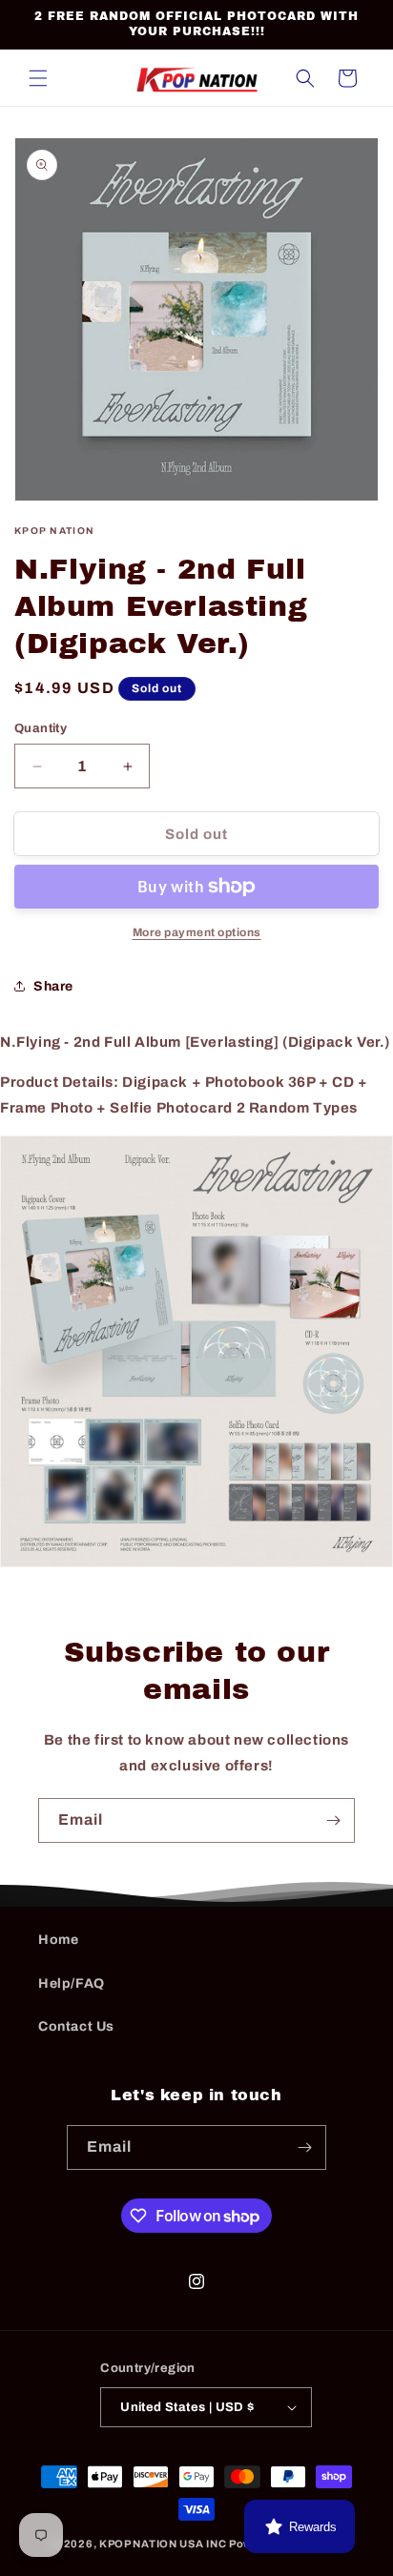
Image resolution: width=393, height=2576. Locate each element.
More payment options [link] (197, 932)
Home (58, 1940)
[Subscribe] (333, 1820)
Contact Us (76, 2026)
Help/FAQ (72, 1983)
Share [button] (53, 986)
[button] (38, 78)
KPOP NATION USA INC (163, 2544)
